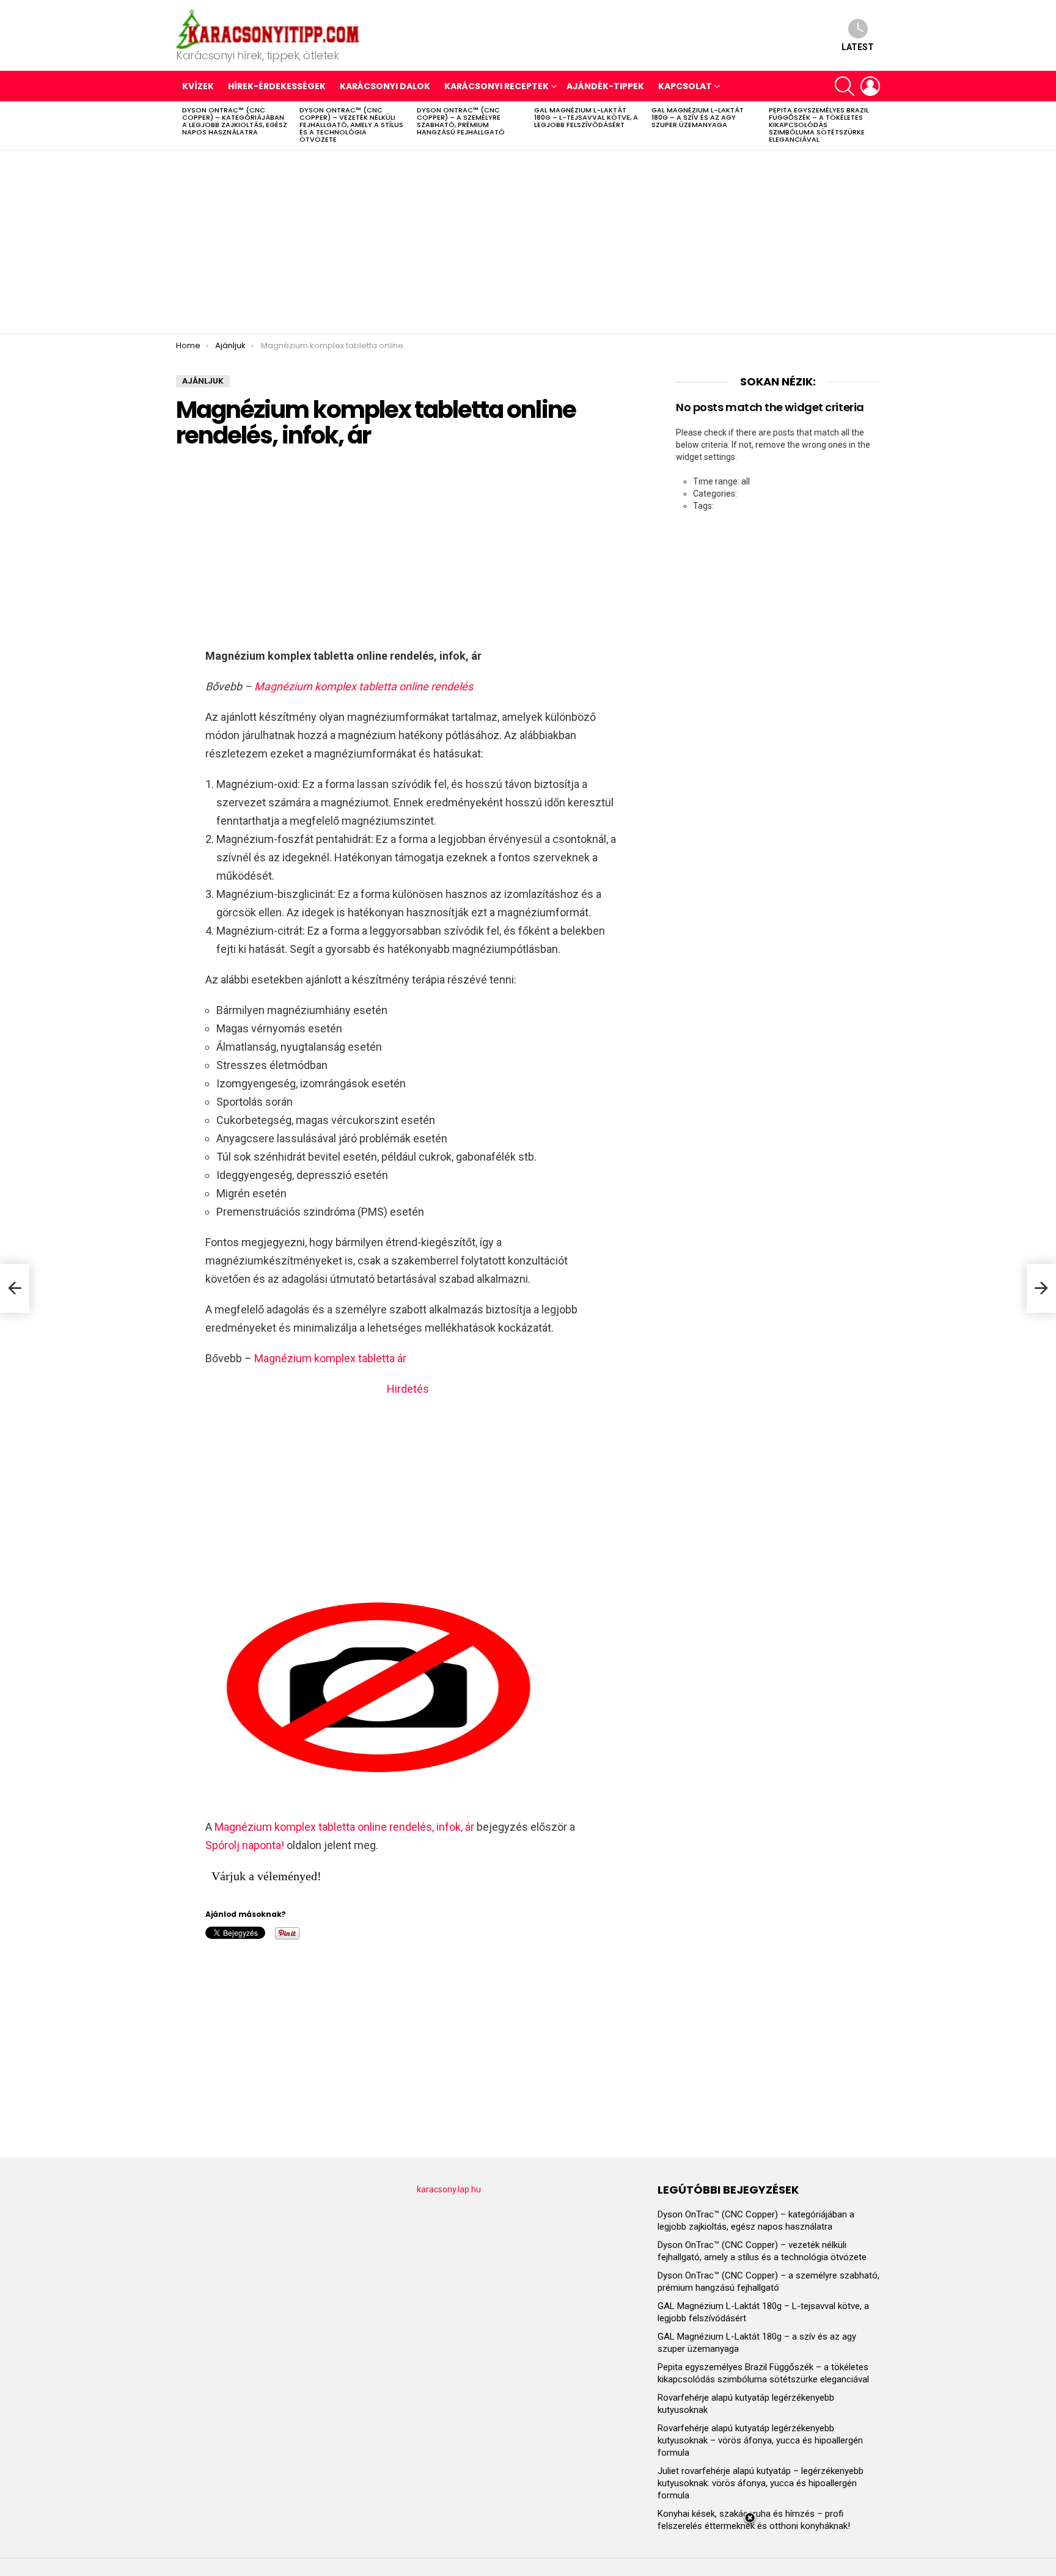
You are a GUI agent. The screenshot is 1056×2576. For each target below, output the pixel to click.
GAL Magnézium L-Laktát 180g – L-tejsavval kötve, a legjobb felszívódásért (586, 117)
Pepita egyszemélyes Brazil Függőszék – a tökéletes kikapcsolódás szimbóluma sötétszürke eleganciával (819, 125)
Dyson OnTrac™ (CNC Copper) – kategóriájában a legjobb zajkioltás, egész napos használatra (235, 121)
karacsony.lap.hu (449, 2189)
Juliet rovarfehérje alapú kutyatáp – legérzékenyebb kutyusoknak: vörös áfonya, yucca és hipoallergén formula (761, 2483)
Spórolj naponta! (245, 1845)
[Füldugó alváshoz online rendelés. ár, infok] (1041, 1288)
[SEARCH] (845, 86)
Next (874, 126)
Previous (182, 126)
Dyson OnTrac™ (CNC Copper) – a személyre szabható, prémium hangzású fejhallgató (461, 121)
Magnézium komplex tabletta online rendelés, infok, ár (344, 1827)
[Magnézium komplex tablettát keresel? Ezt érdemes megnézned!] (15, 1288)
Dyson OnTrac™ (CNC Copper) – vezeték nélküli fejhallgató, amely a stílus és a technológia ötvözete (351, 125)
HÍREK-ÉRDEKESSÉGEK (277, 86)
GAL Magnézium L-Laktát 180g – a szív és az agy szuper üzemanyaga (698, 117)
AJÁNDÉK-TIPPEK (605, 86)
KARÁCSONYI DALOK (385, 86)
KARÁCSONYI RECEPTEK (497, 86)
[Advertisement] (528, 243)
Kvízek (198, 86)
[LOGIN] (870, 86)
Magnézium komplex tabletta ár (330, 1358)
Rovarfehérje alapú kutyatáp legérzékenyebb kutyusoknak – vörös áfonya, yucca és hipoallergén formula (760, 2440)
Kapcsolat (685, 86)
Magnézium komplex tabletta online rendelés (364, 686)
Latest (858, 47)
